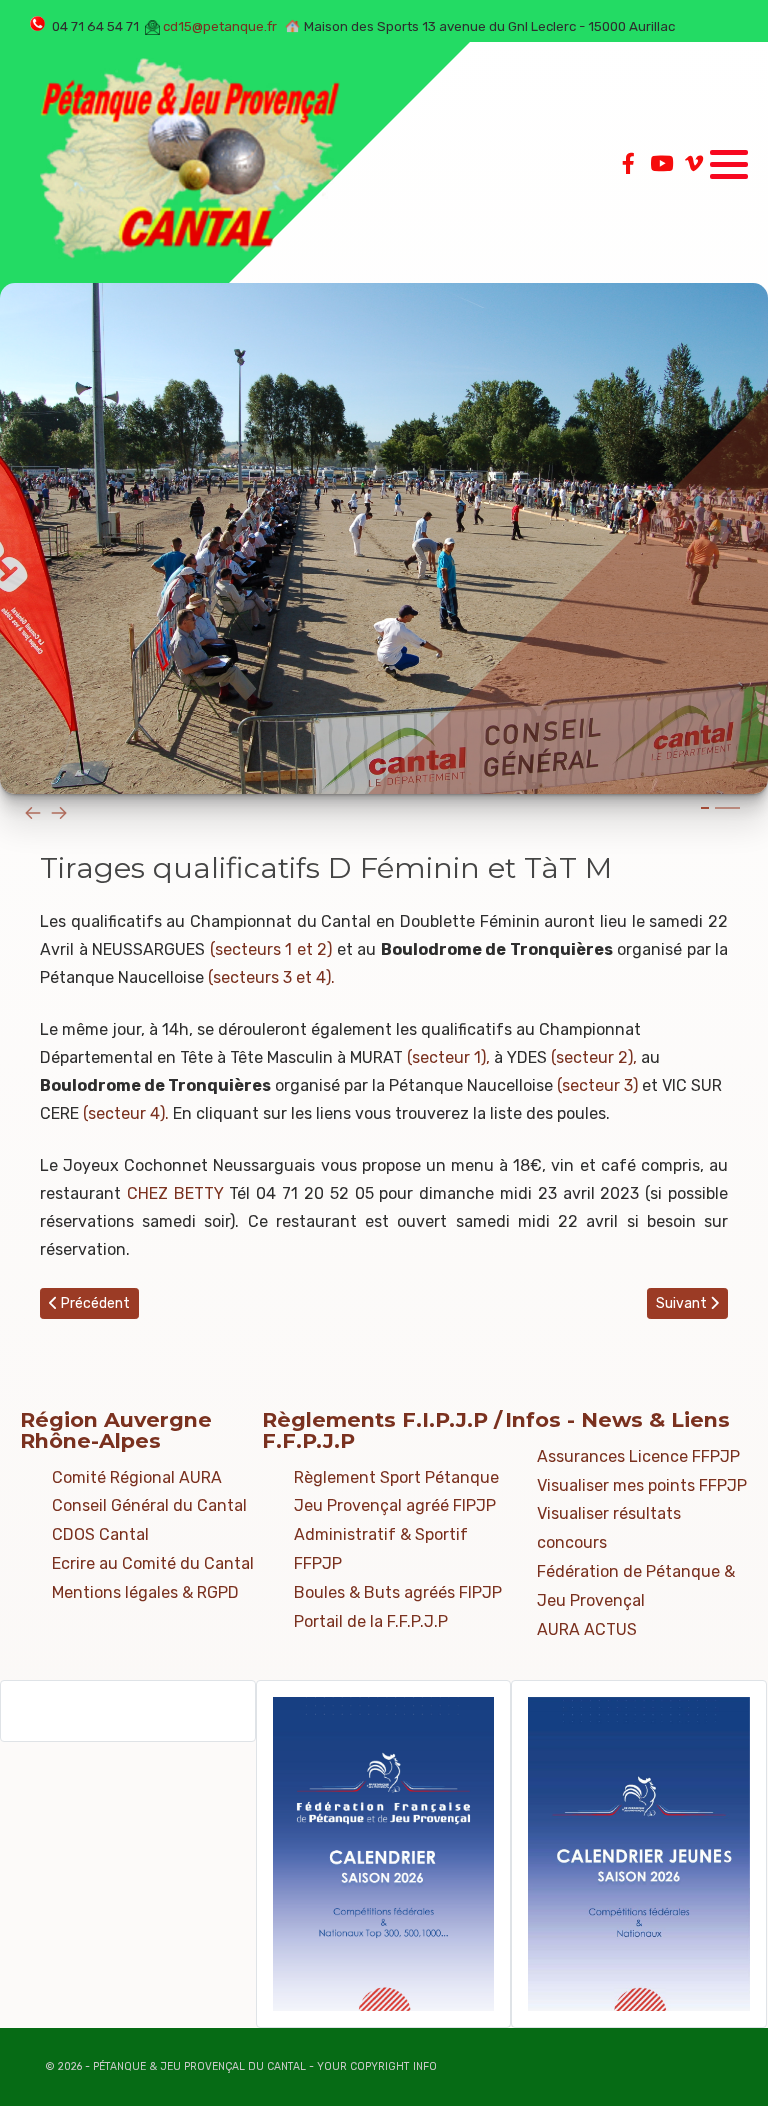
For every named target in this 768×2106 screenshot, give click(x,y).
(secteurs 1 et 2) (271, 949)
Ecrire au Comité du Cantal (153, 1563)
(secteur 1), (448, 1057)
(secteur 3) (599, 1085)
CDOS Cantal (100, 1534)
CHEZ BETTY (175, 1193)
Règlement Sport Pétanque (396, 1477)
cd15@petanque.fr (220, 26)
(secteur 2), (594, 1057)
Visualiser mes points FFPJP (642, 1485)
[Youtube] (661, 164)
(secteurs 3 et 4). (271, 977)
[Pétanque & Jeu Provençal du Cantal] (190, 163)
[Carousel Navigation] (384, 813)
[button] (729, 164)
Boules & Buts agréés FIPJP (398, 1592)
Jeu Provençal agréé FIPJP (395, 1505)
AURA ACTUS (587, 1629)
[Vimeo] (694, 164)
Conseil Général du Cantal (149, 1505)
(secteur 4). (128, 1113)
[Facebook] (628, 164)
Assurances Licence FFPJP (638, 1456)
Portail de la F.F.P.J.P (371, 1621)
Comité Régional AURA (137, 1477)
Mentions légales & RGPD (145, 1592)
